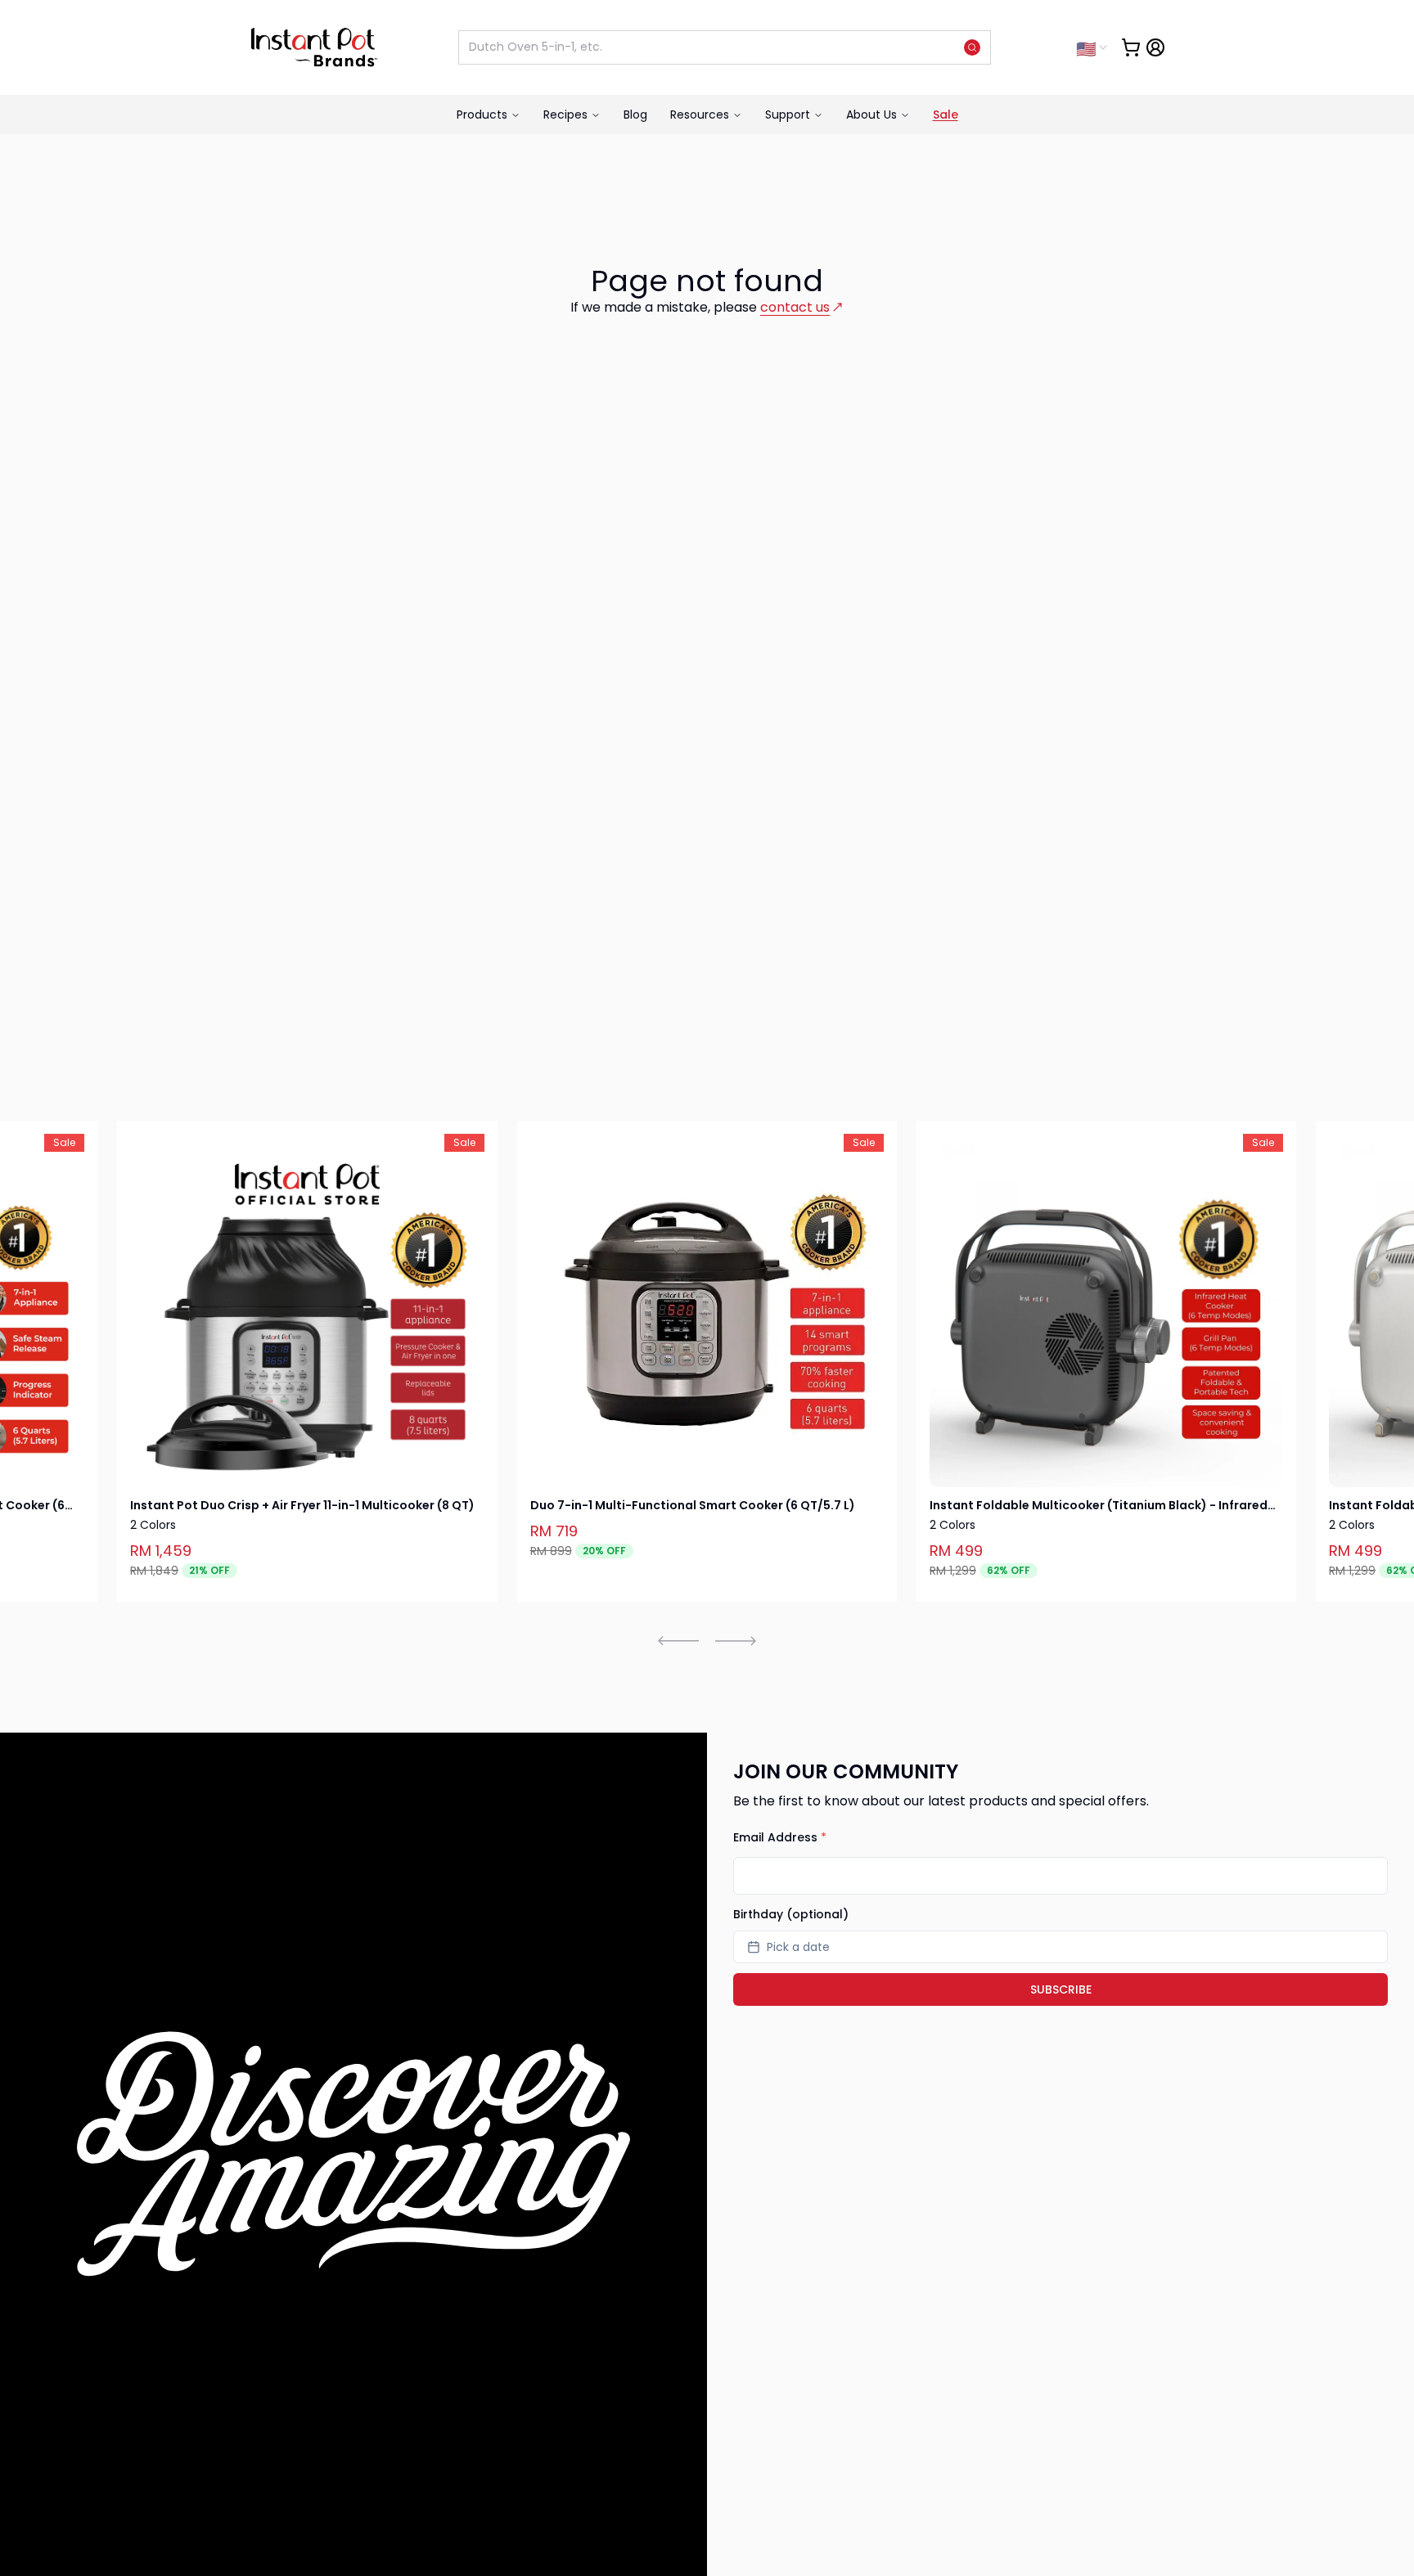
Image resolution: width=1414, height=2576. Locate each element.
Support (788, 115)
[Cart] (1131, 47)
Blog (635, 115)
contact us (795, 307)
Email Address (780, 1837)
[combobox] (1093, 47)
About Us (871, 115)
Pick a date (798, 1947)
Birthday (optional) (791, 1914)
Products (482, 115)
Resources (700, 115)
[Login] (1155, 47)
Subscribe (1061, 1989)
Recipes (565, 115)
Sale (946, 115)
